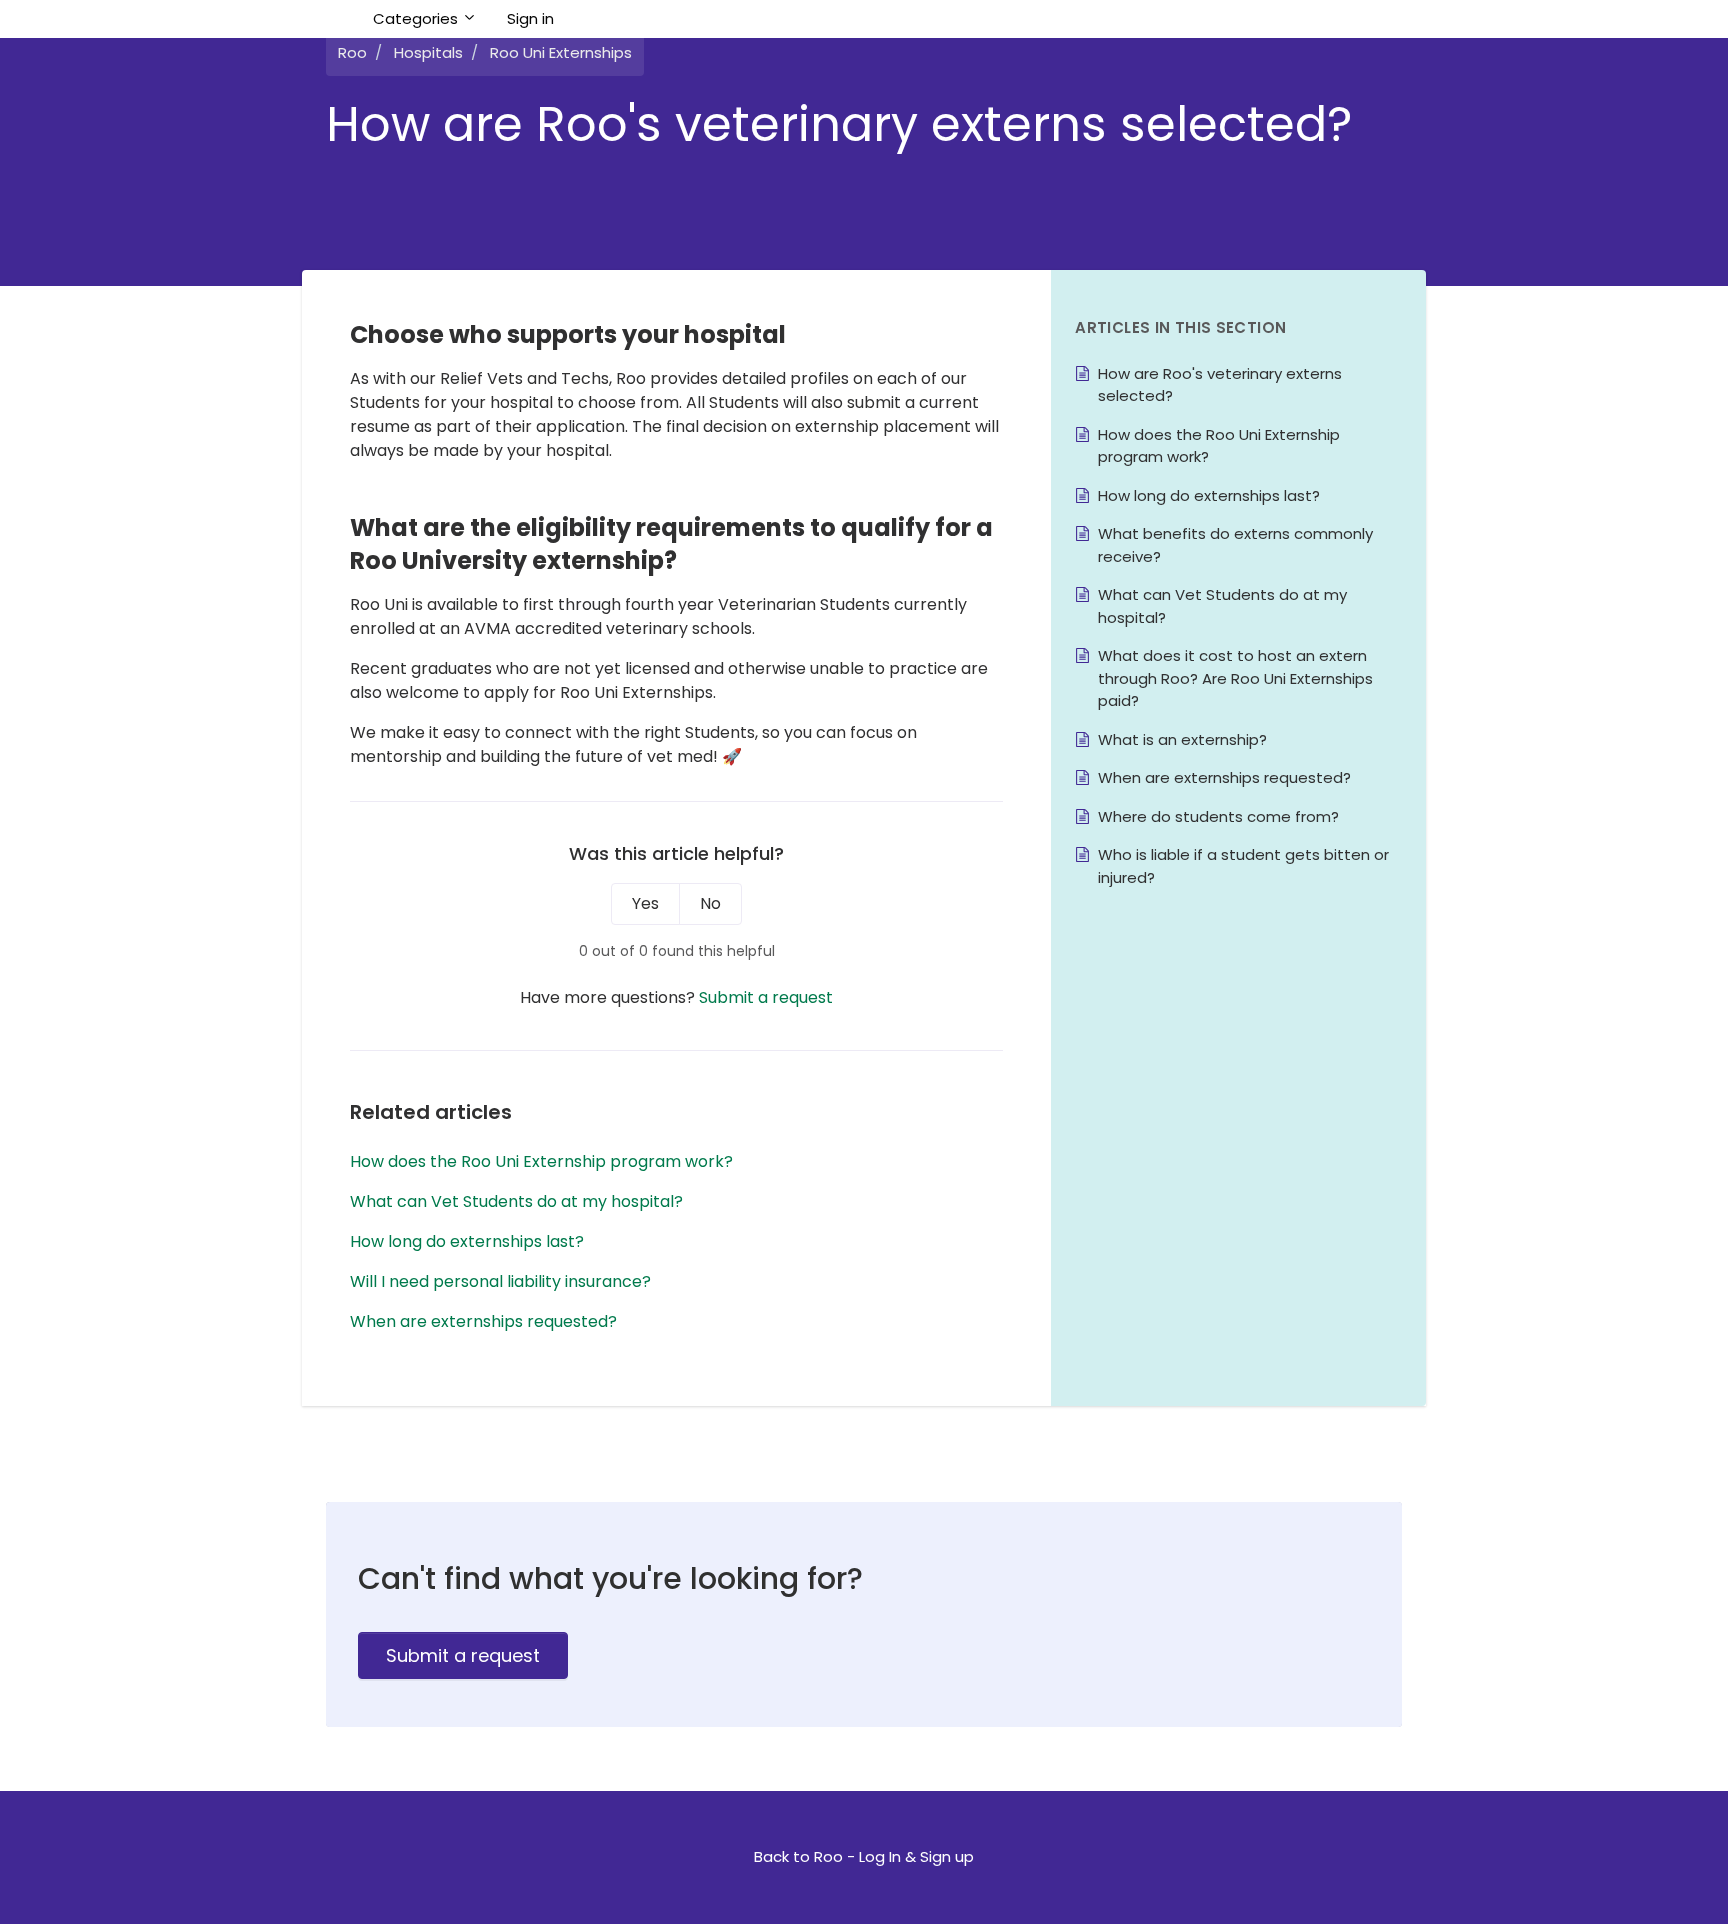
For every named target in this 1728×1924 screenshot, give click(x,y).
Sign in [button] (530, 18)
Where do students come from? (1218, 816)
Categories (417, 18)
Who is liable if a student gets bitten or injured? (1243, 866)
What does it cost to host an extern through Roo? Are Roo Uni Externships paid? (1235, 678)
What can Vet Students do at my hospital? (516, 1201)
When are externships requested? (483, 1321)
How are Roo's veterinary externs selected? (1220, 385)
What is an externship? (1182, 739)
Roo (352, 52)
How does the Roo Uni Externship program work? (541, 1161)
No (710, 903)
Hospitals (428, 52)
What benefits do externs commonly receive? (1235, 545)
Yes (645, 903)
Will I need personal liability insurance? (500, 1281)
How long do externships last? (467, 1241)
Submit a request (766, 997)
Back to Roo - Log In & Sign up (864, 1856)
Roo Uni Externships (561, 52)
